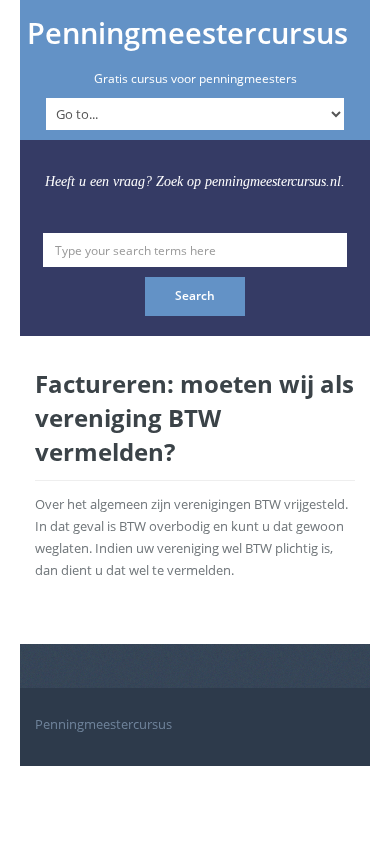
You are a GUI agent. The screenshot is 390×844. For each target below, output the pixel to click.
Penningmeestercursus (187, 33)
